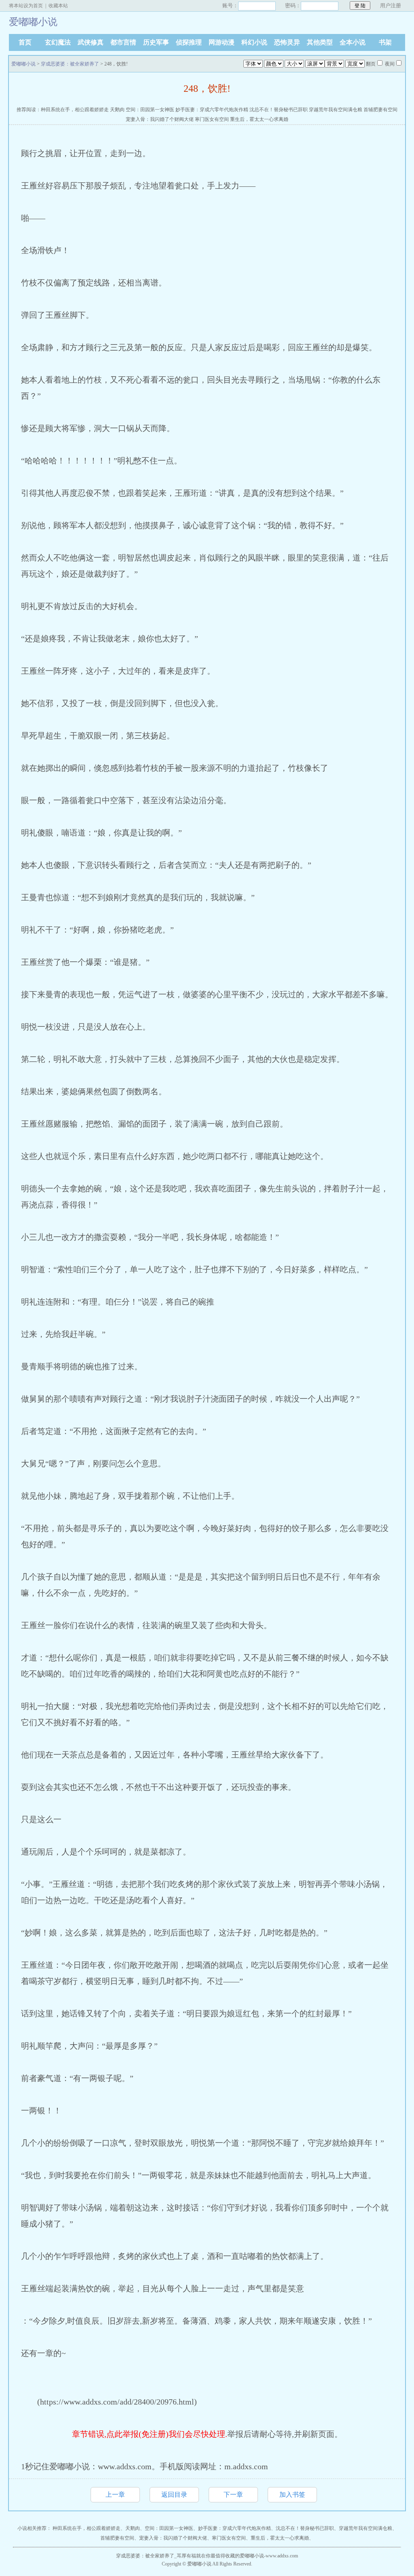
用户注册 (391, 5)
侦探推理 (189, 42)
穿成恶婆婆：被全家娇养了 (70, 64)
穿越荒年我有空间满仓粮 (336, 110)
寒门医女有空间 (212, 119)
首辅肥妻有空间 (380, 110)
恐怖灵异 (287, 42)
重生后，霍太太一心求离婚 (259, 119)
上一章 (115, 2495)
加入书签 (292, 2495)
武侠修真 (91, 42)
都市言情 (123, 42)
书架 (385, 42)
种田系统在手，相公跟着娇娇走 (75, 110)
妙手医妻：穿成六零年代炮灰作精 (212, 110)
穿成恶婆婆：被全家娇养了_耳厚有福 (156, 2556)
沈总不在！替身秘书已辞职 (279, 110)
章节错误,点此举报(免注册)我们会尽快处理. (150, 2434)
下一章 (233, 2495)
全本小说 (353, 42)
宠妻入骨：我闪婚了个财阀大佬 (160, 119)
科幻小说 (254, 42)
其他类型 (320, 42)
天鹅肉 (117, 110)
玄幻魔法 (58, 42)
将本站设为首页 (26, 6)
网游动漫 (222, 42)
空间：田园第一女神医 (150, 110)
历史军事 (156, 42)
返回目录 (174, 2495)
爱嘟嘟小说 (23, 64)
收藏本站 (58, 6)
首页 (25, 42)
